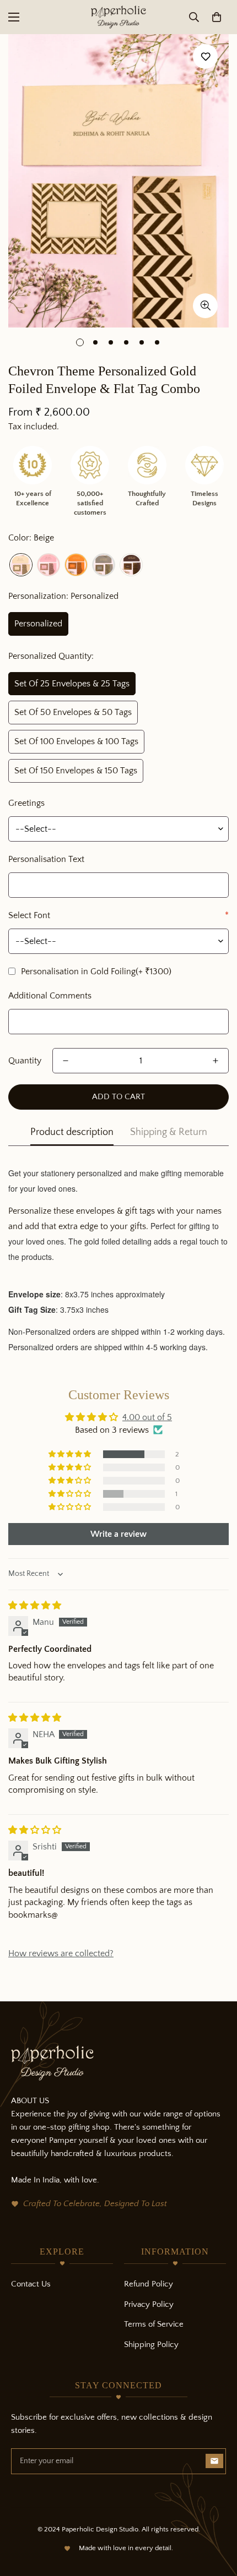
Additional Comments (50, 996)
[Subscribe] (214, 2461)
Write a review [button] (118, 1534)
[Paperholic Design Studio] (118, 17)
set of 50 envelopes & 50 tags (73, 712)
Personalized (38, 624)
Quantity (25, 1061)
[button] (217, 17)
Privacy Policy (149, 2304)
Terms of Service (154, 2324)
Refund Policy (149, 2284)
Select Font (118, 915)
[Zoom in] (205, 306)
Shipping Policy (151, 2345)
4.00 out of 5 (147, 1417)
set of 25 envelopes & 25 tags (72, 684)
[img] (35, 1606)
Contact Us (31, 2284)
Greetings (26, 803)
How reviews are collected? (61, 1953)
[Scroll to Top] (217, 2518)
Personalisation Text (46, 859)
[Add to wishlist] (205, 56)
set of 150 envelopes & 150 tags (76, 771)
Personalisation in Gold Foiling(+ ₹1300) (96, 972)
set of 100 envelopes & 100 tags (76, 741)
